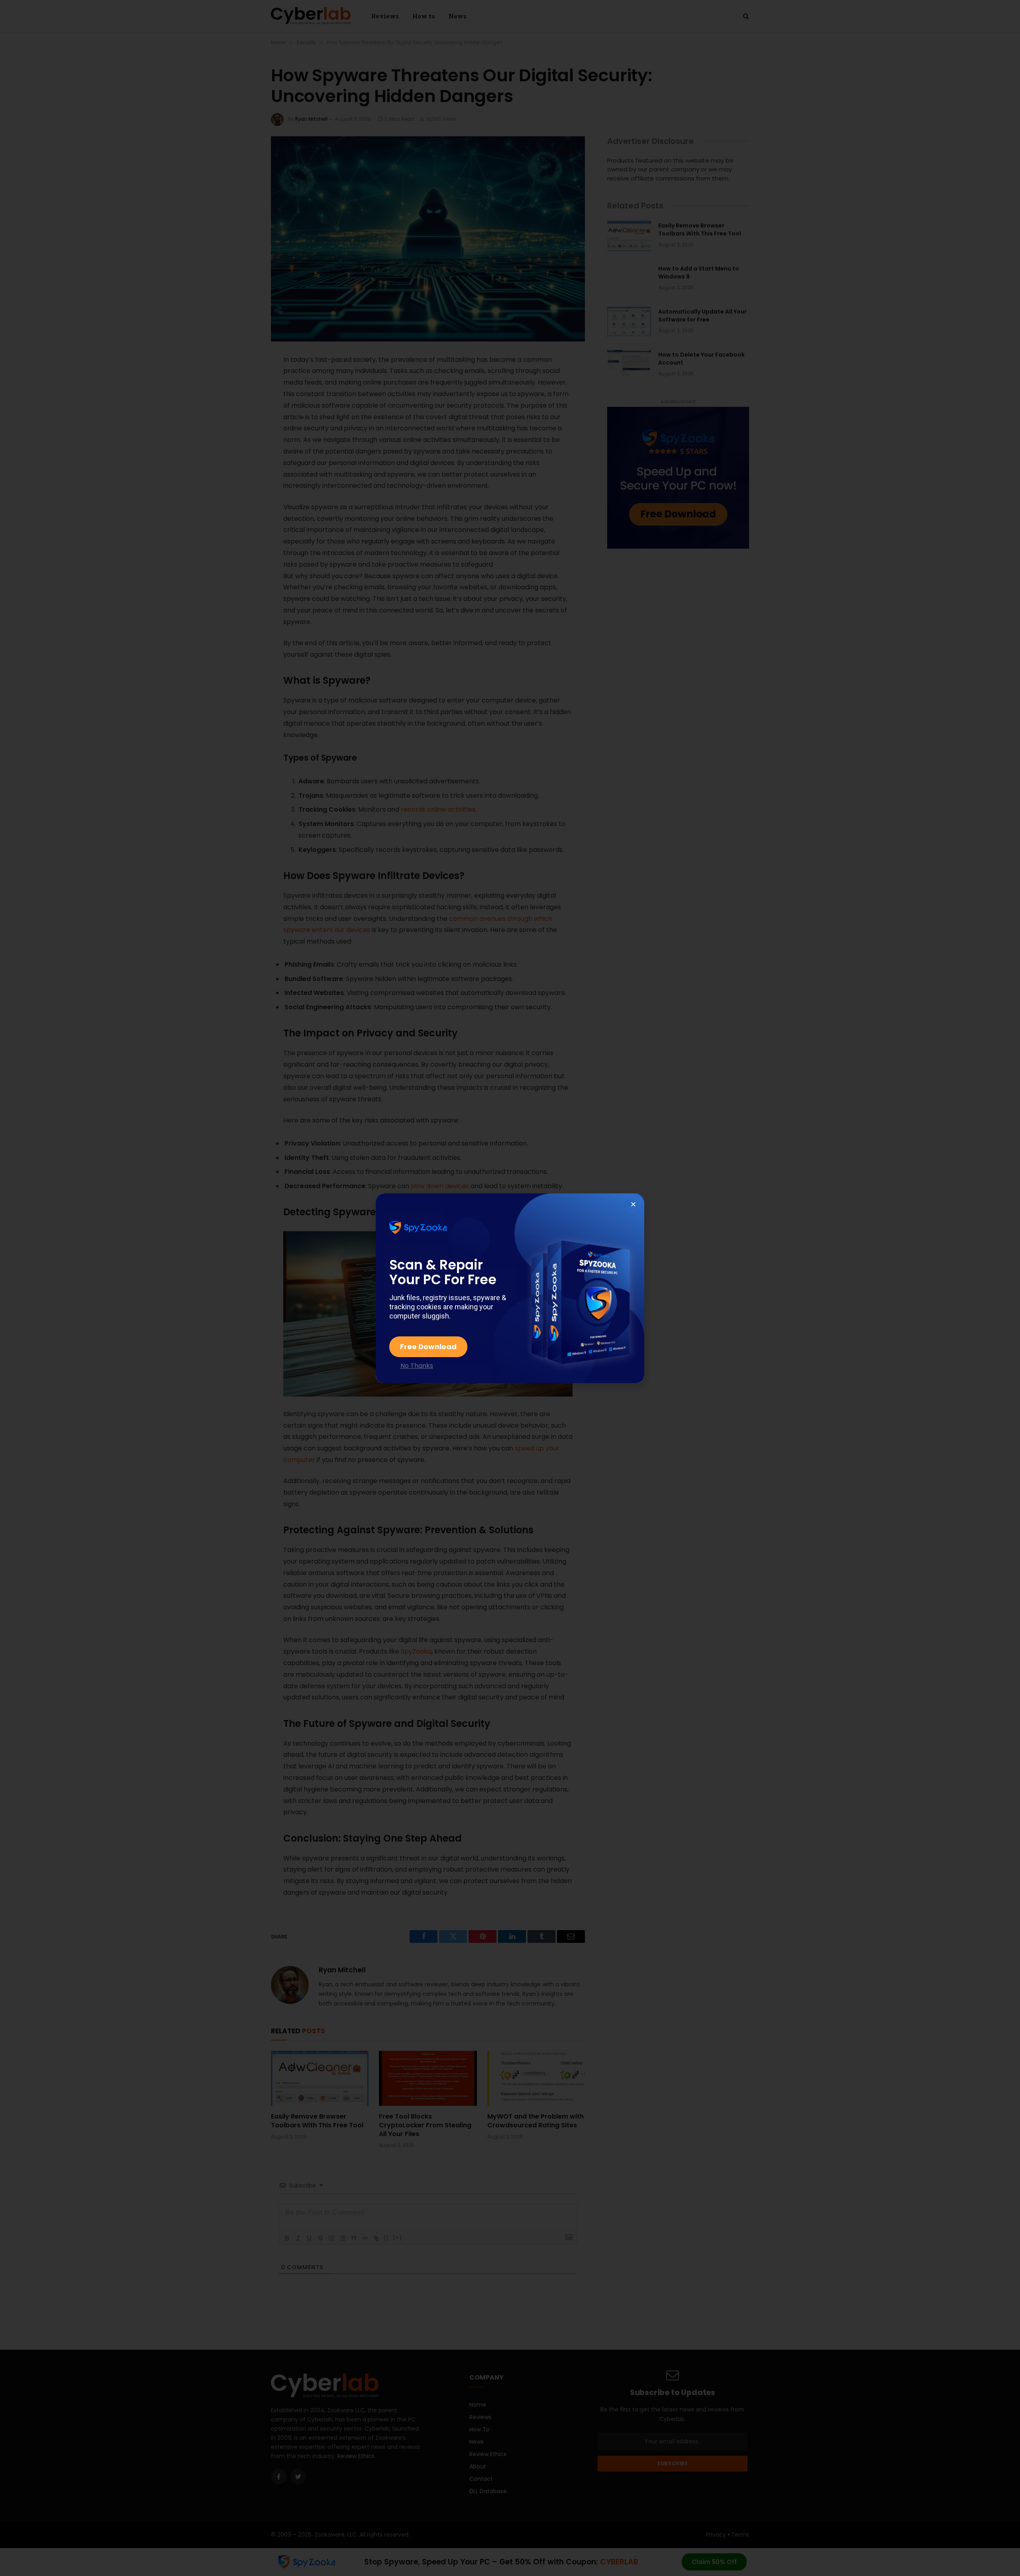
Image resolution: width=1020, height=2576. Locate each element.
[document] (510, 1288)
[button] (633, 1204)
